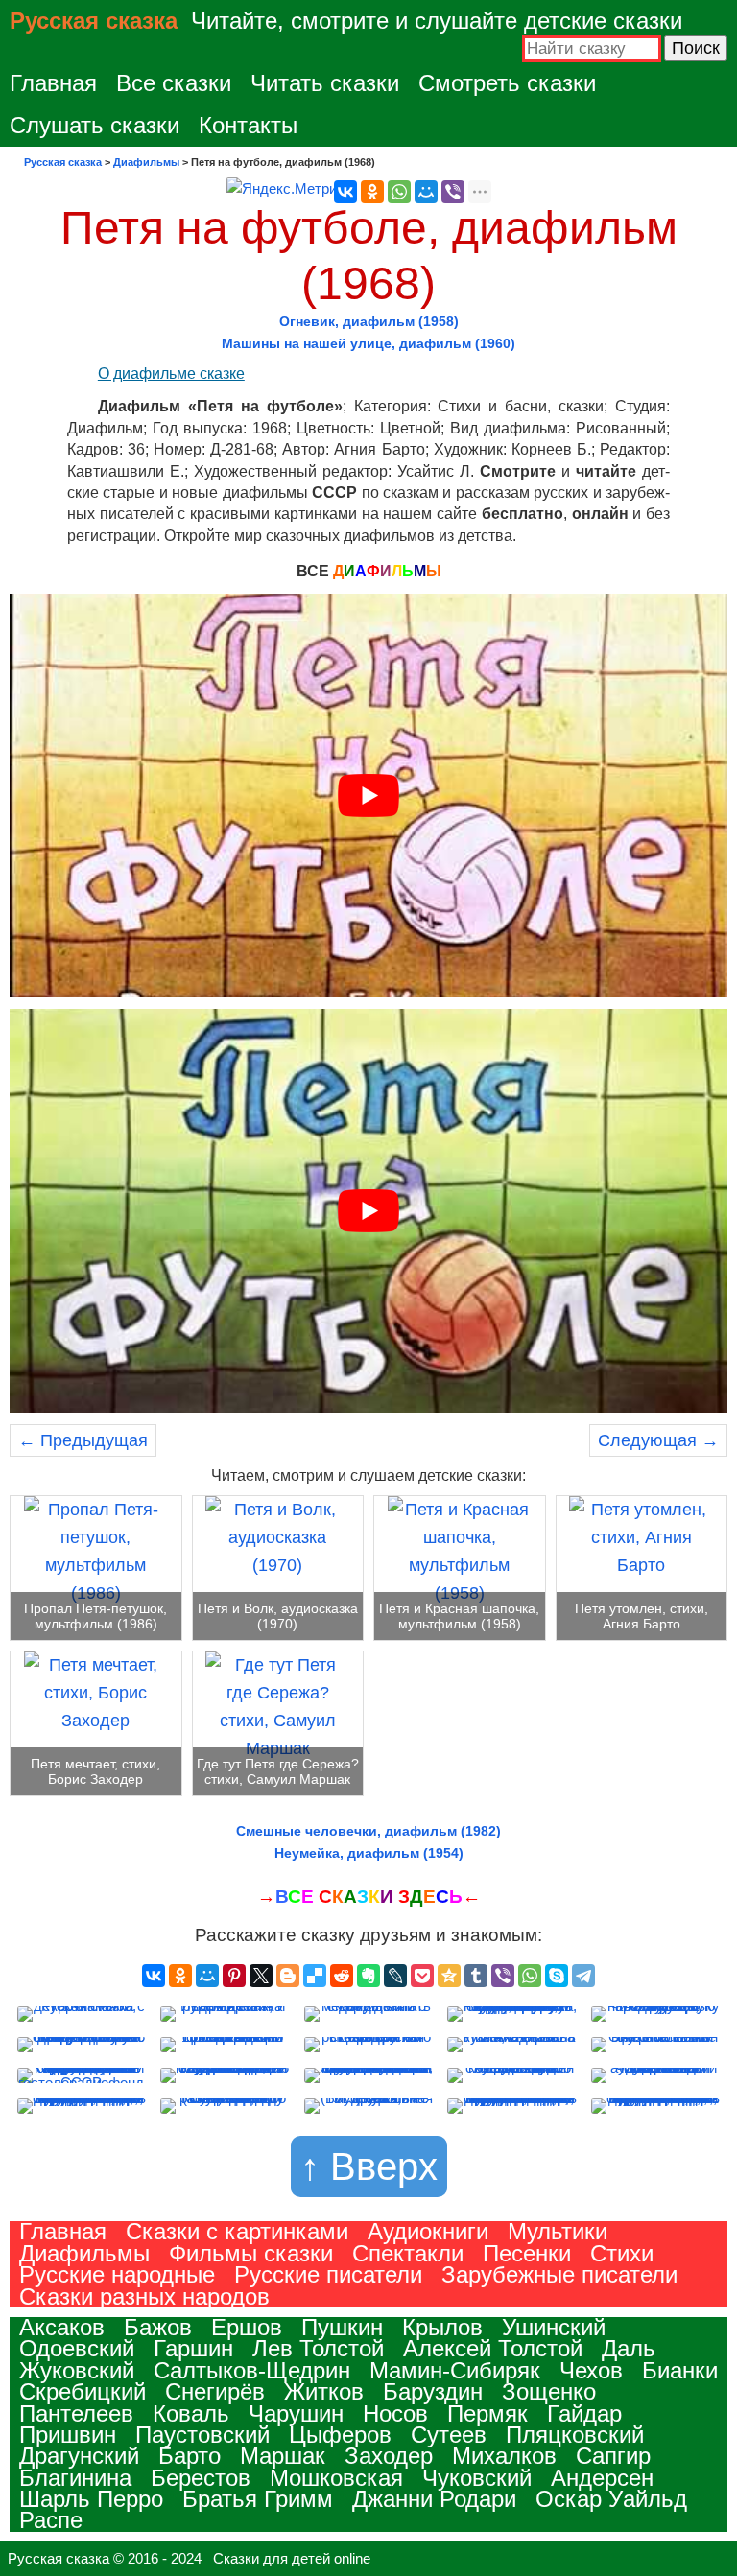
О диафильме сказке (171, 374)
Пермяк (487, 2413)
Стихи (622, 2253)
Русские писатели (328, 2274)
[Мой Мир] (426, 192)
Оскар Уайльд (611, 2499)
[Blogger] (288, 1976)
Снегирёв (215, 2391)
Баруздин (433, 2391)
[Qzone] (449, 1976)
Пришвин (68, 2435)
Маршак (283, 2456)
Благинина (75, 2478)
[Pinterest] (234, 1976)
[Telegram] (583, 1976)
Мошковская (336, 2478)
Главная (53, 83)
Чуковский (477, 2478)
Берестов (201, 2478)
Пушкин (342, 2327)
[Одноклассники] (372, 192)
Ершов (247, 2327)
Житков (324, 2391)
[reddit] (342, 1976)
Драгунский (79, 2456)
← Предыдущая (83, 1440)
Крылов (442, 2327)
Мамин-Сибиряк (455, 2370)
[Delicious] (315, 1976)
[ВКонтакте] (345, 192)
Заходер (389, 2456)
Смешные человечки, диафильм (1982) (368, 1831)
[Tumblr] (476, 1976)
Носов (395, 2413)
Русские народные (117, 2274)
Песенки (527, 2253)
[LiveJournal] (395, 1976)
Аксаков (62, 2327)
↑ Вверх (369, 2166)
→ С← (369, 1897)
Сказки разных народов (144, 2296)
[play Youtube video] (368, 796)
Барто (190, 2456)
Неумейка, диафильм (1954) (369, 1853)
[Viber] (453, 192)
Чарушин (296, 2413)
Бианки (680, 2370)
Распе (51, 2520)
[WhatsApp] (399, 192)
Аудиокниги (428, 2231)
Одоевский (77, 2348)
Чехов (591, 2370)
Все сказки (174, 83)
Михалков (504, 2456)
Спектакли (408, 2253)
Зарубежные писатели (559, 2274)
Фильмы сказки (251, 2253)
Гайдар (584, 2413)
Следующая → (658, 1440)
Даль (629, 2348)
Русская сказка (94, 21)
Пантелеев (76, 2413)
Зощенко (549, 2391)
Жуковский (77, 2370)
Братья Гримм (258, 2499)
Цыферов (340, 2435)
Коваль (191, 2413)
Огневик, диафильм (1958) (369, 321)
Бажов (158, 2327)
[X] (261, 1976)
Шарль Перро (91, 2499)
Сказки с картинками (237, 2231)
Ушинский (554, 2327)
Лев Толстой (318, 2348)
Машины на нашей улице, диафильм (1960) (368, 343)
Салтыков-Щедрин (252, 2370)
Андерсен (602, 2478)
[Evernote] (368, 1976)
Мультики (558, 2231)
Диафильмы (84, 2253)
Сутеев (449, 2435)
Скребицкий (83, 2391)
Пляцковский (575, 2435)
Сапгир (613, 2456)
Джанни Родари (434, 2499)
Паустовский (202, 2435)
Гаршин (193, 2348)
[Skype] (557, 1976)
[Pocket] (422, 1976)
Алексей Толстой (493, 2348)
